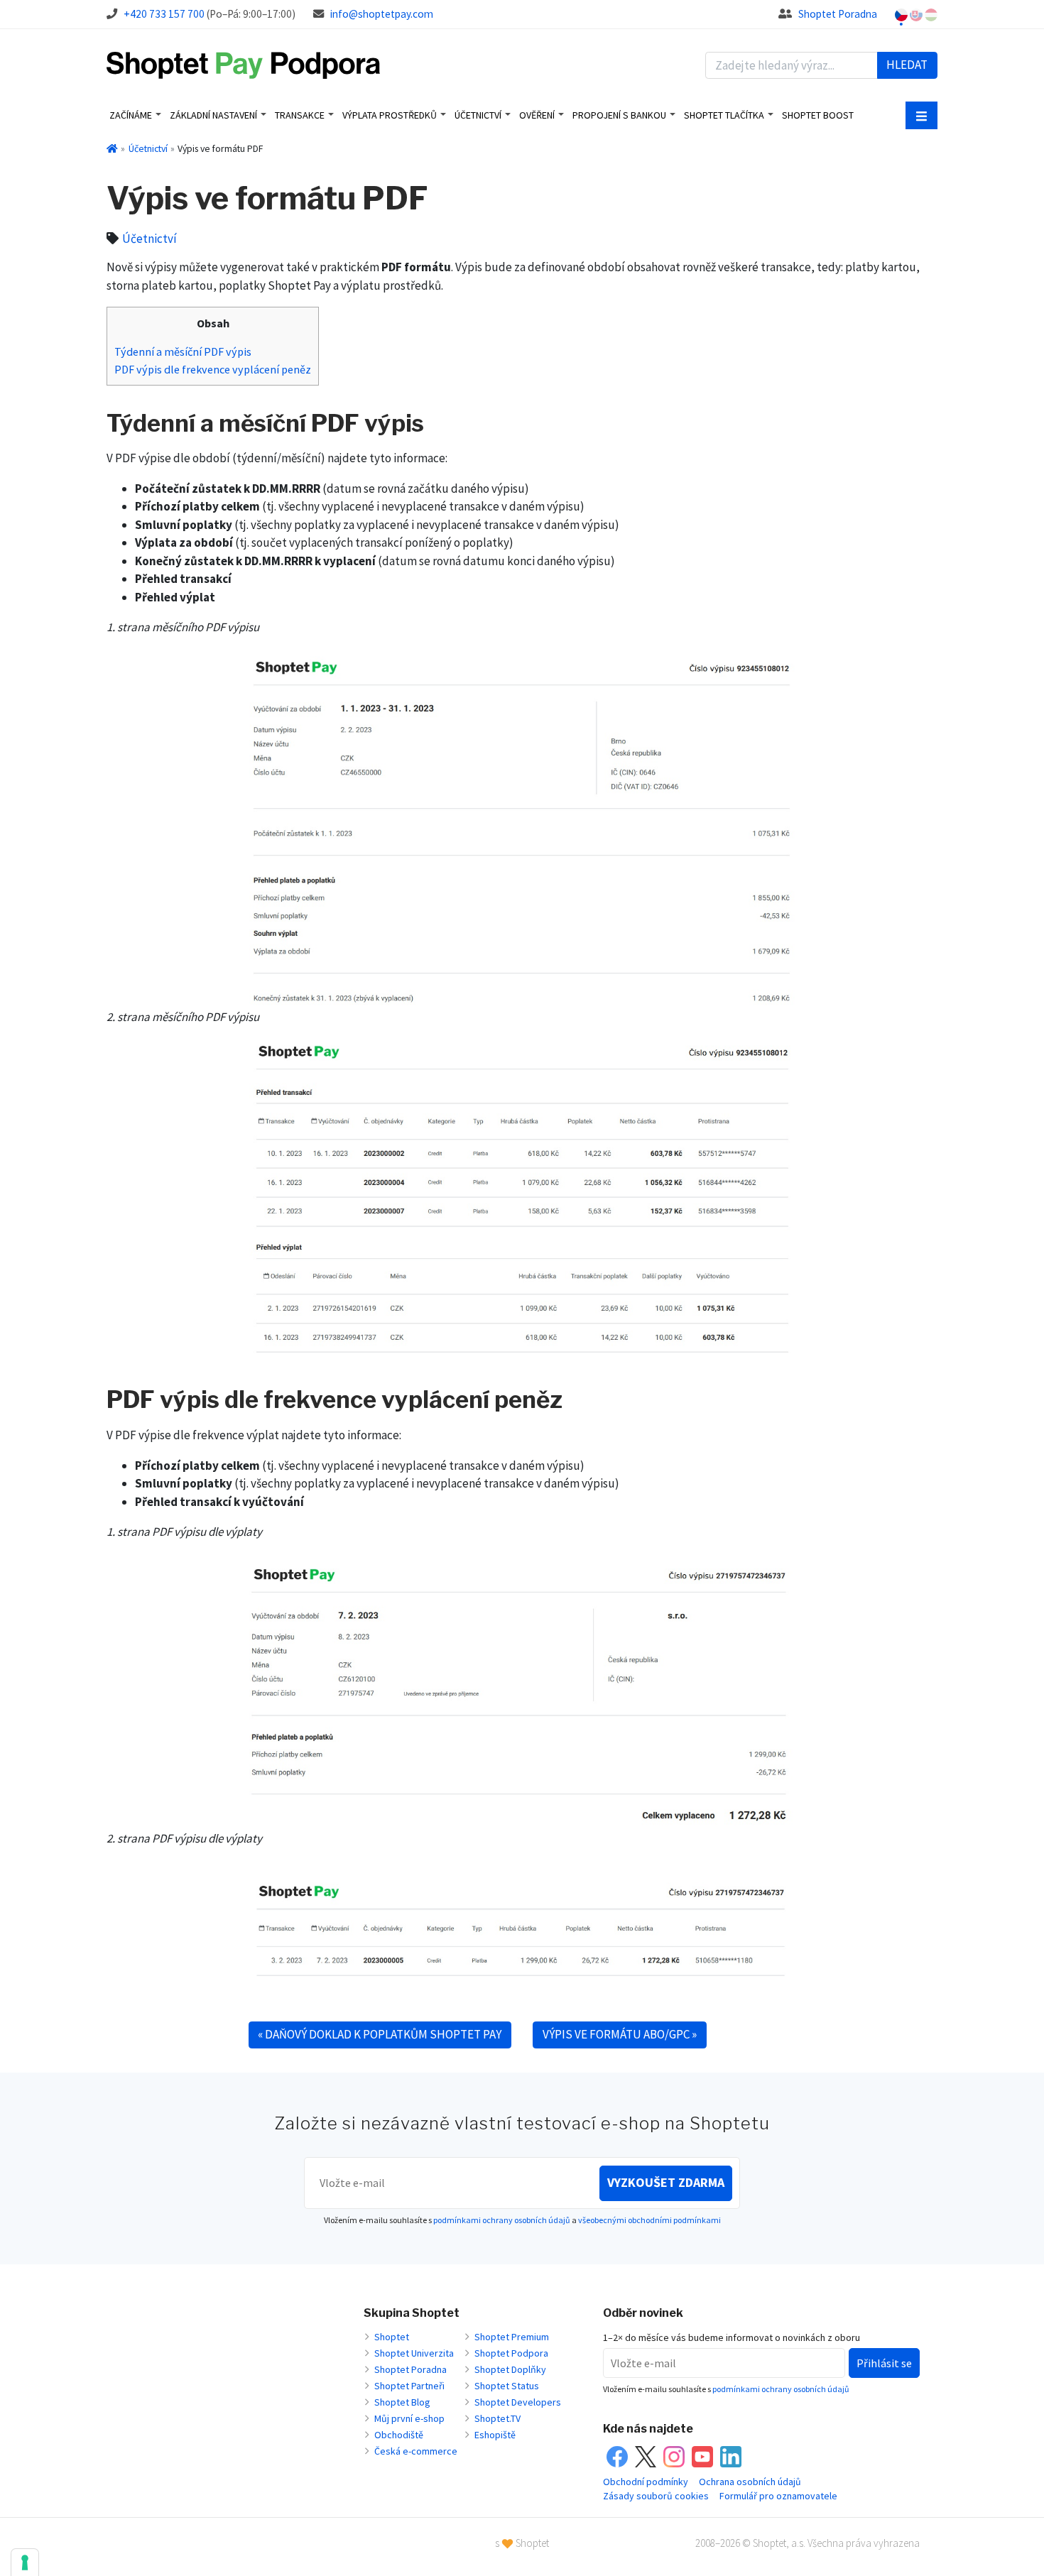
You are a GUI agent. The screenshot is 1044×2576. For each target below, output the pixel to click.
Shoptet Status (507, 2386)
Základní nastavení (213, 115)
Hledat (907, 65)
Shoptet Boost (818, 115)
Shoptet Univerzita (414, 2353)
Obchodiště (399, 2435)
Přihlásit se (884, 2363)
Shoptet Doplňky (510, 2369)
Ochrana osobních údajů (750, 2482)
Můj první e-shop (409, 2418)
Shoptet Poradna (838, 14)
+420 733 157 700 (164, 14)
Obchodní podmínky (646, 2482)
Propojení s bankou (619, 115)
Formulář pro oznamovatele (778, 2496)
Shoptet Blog (402, 2402)
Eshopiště (495, 2435)
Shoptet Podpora (511, 2353)
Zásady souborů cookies (656, 2496)
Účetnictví (478, 115)
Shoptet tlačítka (724, 115)
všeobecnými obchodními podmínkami (649, 2220)
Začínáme (131, 115)
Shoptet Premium (512, 2337)
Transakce (300, 115)
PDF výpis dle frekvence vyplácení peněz (213, 369)
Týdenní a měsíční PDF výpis (183, 351)
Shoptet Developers (518, 2402)
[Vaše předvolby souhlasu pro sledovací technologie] (25, 2563)
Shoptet (392, 2337)
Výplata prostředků (390, 115)
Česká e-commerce (416, 2451)
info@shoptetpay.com (382, 14)
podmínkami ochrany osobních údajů (502, 2220)
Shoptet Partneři (409, 2386)
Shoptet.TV (497, 2418)
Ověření (537, 115)
